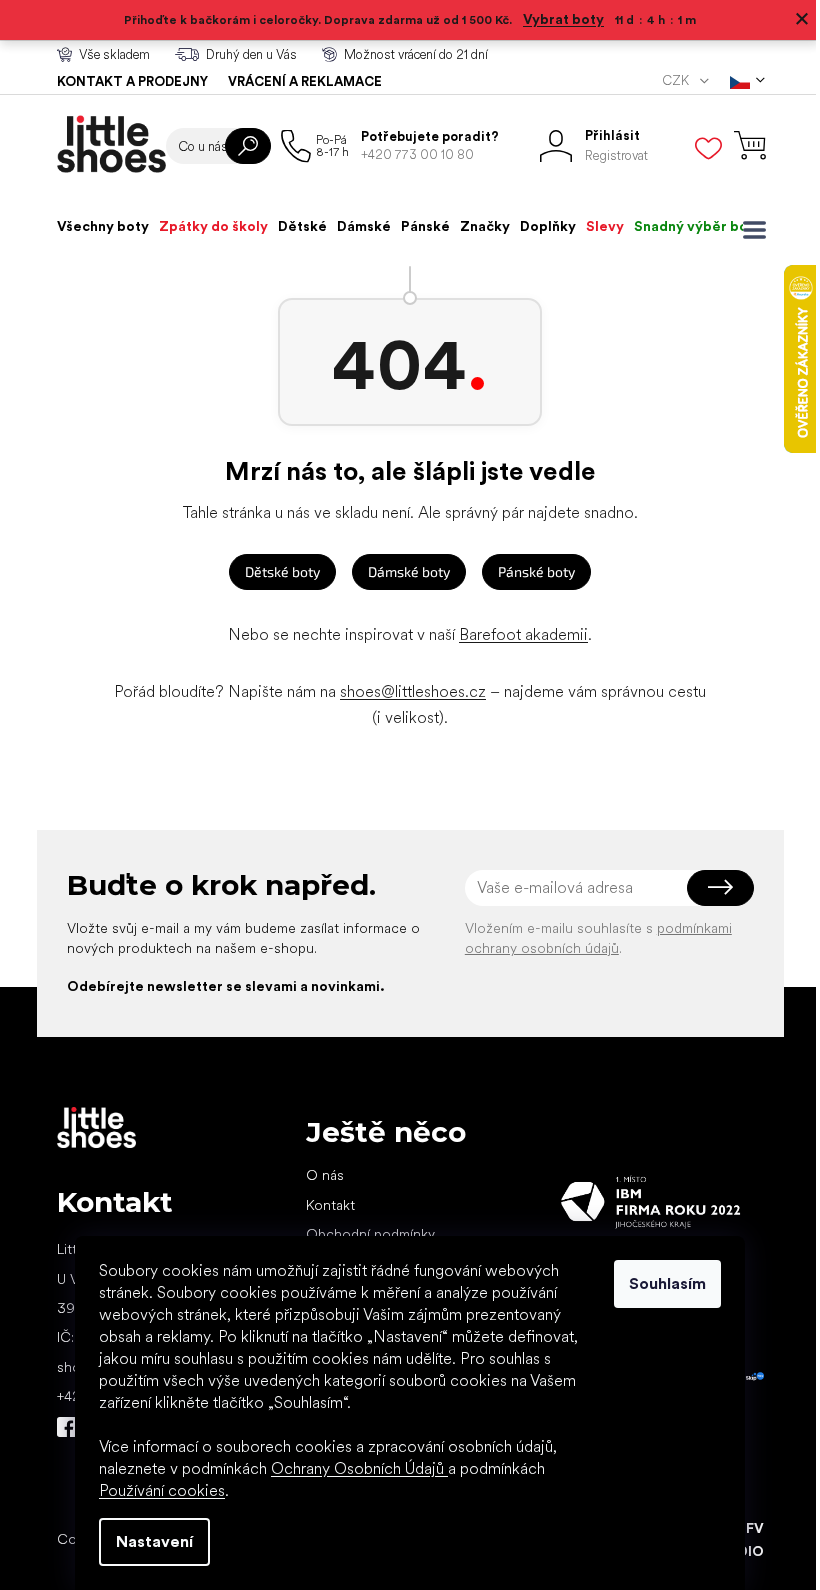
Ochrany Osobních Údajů (352, 1468)
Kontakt (322, 1205)
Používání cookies (155, 1490)
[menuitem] (95, 226)
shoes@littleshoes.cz (406, 691)
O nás (317, 1175)
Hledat (240, 146)
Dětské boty (275, 571)
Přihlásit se (712, 888)
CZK (669, 80)
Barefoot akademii (516, 634)
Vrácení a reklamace (297, 81)
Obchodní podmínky (362, 1234)
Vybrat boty (556, 19)
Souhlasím (660, 1283)
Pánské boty (529, 571)
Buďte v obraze (59, 1427)
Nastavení (147, 1541)
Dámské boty (402, 571)
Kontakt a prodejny (124, 81)
